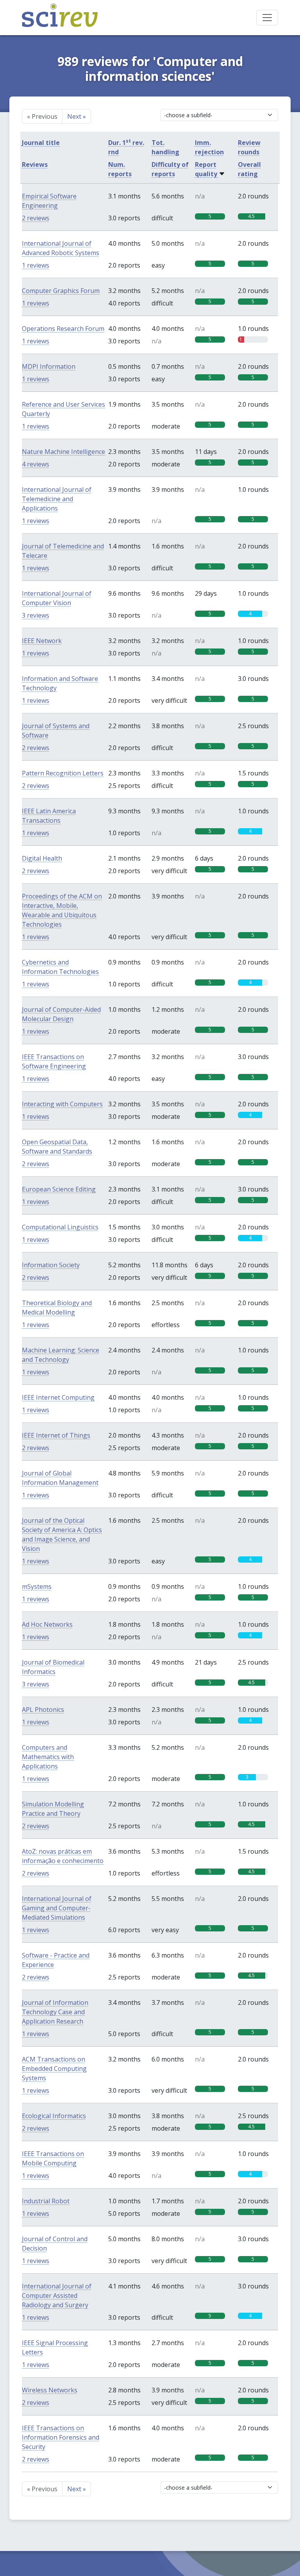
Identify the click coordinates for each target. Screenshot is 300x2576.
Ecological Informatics (54, 2116)
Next (77, 116)
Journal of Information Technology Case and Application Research (55, 2012)
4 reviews (36, 464)
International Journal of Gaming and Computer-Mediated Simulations (57, 1908)
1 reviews (36, 265)
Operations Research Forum (63, 329)
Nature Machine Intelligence (63, 452)
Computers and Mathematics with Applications (48, 1757)
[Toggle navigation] (267, 18)
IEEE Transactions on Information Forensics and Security (61, 2437)
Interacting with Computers (62, 1104)
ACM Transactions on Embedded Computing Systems (54, 2069)
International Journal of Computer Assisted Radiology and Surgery (57, 2296)
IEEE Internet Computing (58, 1397)
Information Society (51, 1265)
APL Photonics (43, 1710)
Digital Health (42, 858)
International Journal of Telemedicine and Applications (57, 499)
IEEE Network (42, 641)
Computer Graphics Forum (61, 291)
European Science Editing (59, 1189)
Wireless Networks (50, 2390)
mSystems (37, 1586)
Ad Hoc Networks (47, 1624)
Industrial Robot (46, 2201)
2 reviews (36, 218)
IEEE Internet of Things (56, 1435)
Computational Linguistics (60, 1227)
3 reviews (36, 615)
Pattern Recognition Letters (63, 773)
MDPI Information (49, 366)
